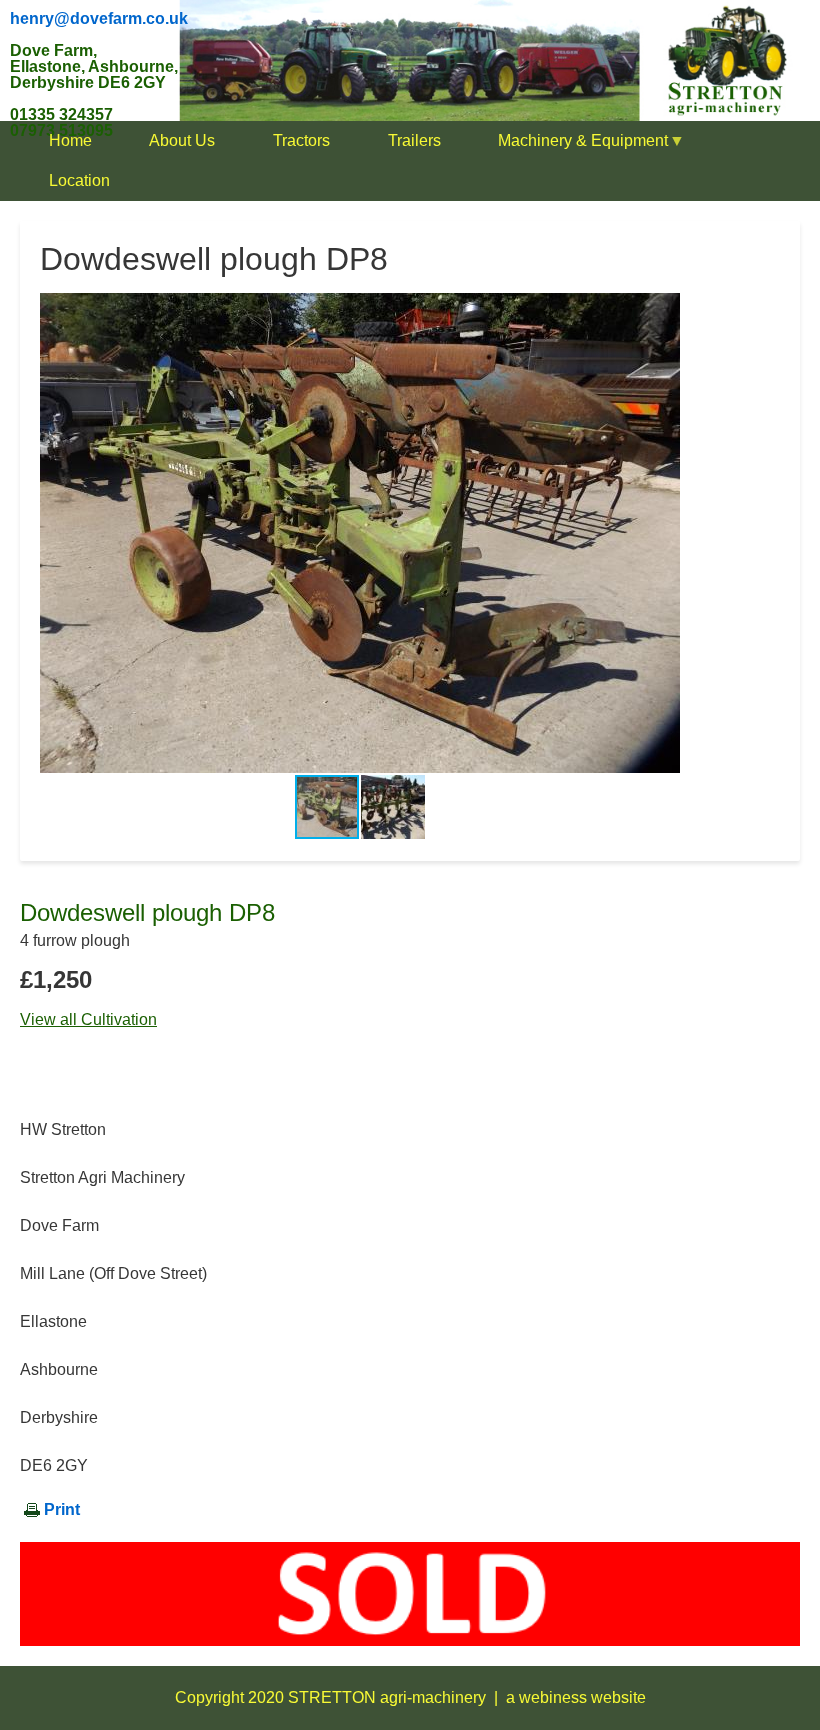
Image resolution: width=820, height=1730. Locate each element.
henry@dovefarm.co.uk (99, 18)
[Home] (410, 59)
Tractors (301, 140)
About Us (182, 140)
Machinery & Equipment (568, 146)
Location (79, 180)
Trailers (414, 140)
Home (70, 140)
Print (62, 1509)
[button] (662, 533)
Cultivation (119, 1019)
